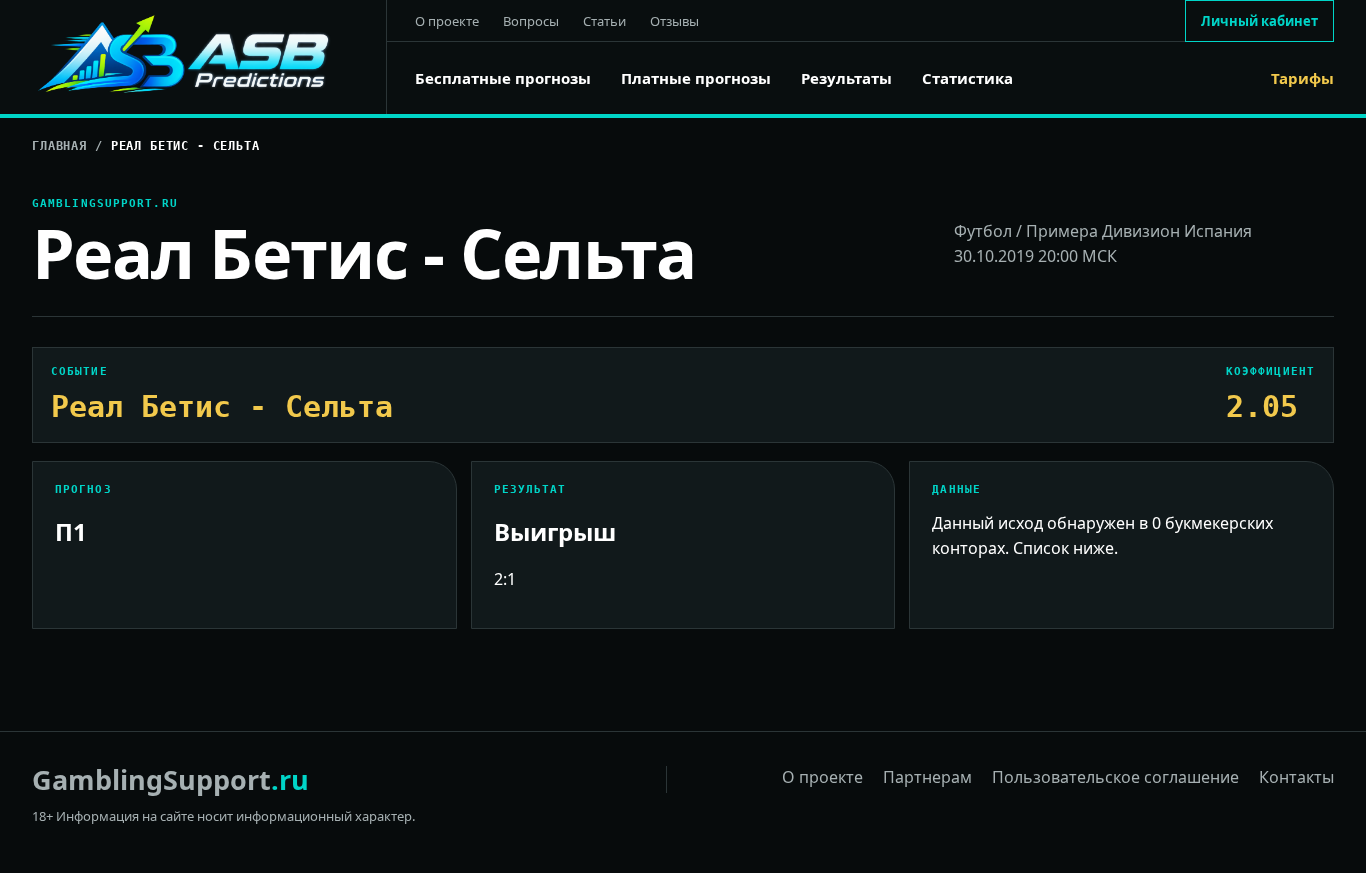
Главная (59, 146)
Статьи (604, 21)
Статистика (967, 78)
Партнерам (927, 777)
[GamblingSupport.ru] (209, 57)
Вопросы (531, 21)
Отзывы (674, 21)
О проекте (447, 21)
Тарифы (1302, 78)
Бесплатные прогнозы (503, 78)
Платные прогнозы (696, 78)
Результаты (846, 78)
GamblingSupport (170, 779)
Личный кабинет (1259, 21)
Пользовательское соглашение (1115, 777)
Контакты (1296, 777)
